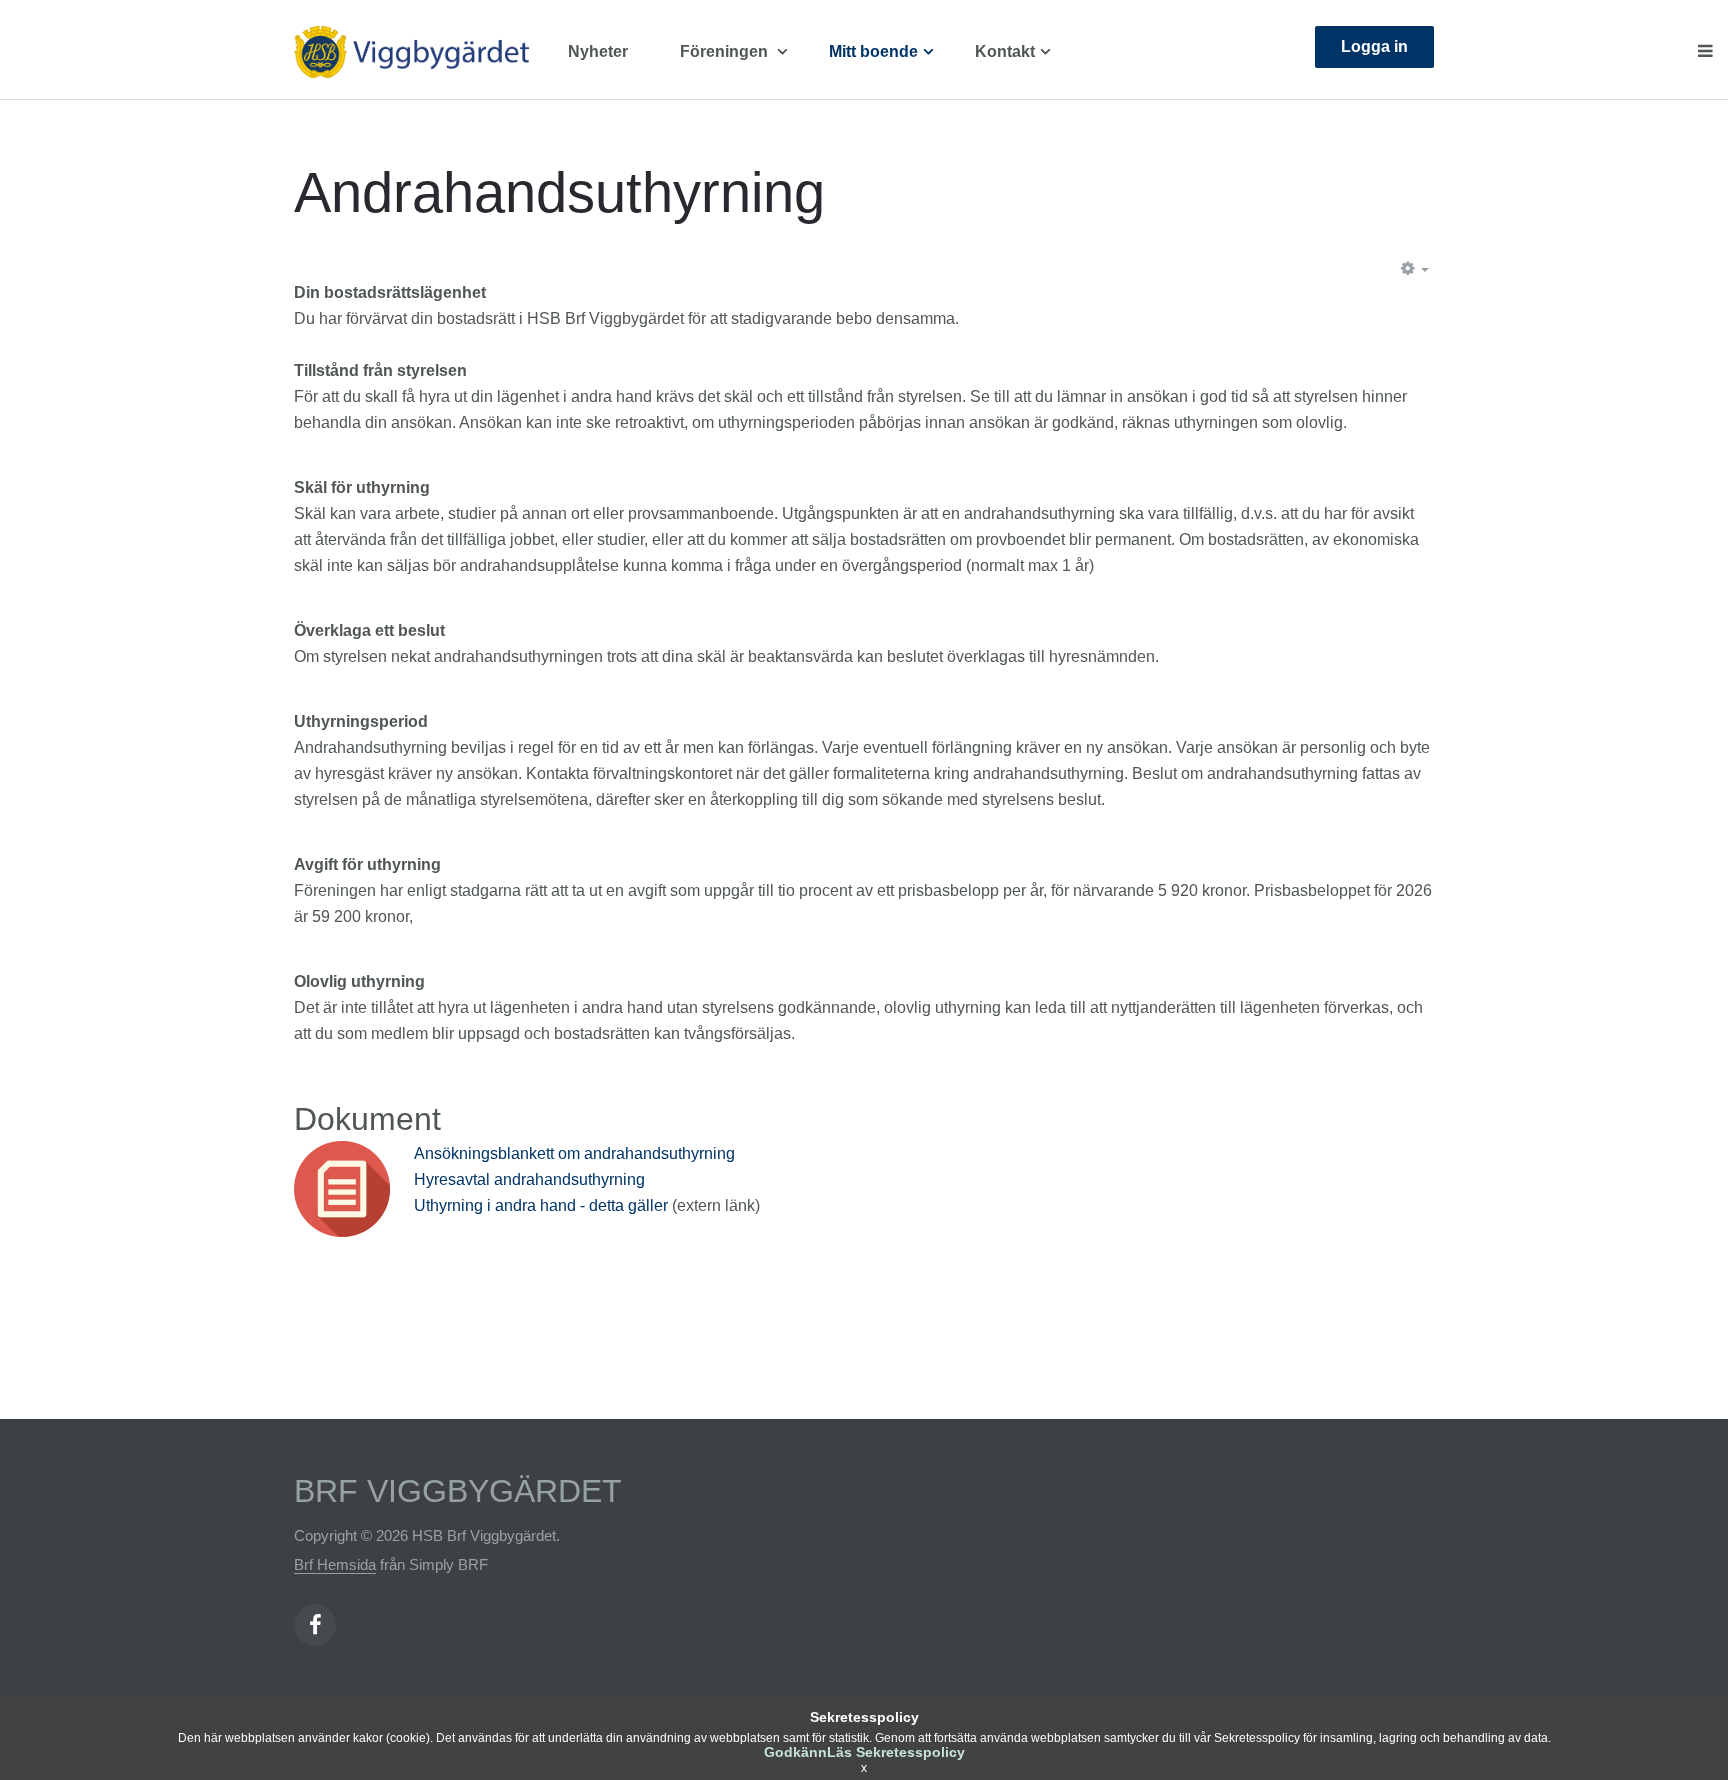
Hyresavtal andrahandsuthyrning (529, 1179)
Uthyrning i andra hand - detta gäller (543, 1205)
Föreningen (726, 51)
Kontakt (1005, 51)
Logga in (1374, 46)
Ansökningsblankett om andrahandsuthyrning (574, 1153)
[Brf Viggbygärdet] (423, 52)
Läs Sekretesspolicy (896, 1752)
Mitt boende (873, 51)
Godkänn (795, 1752)
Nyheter (598, 51)
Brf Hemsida (335, 1564)
